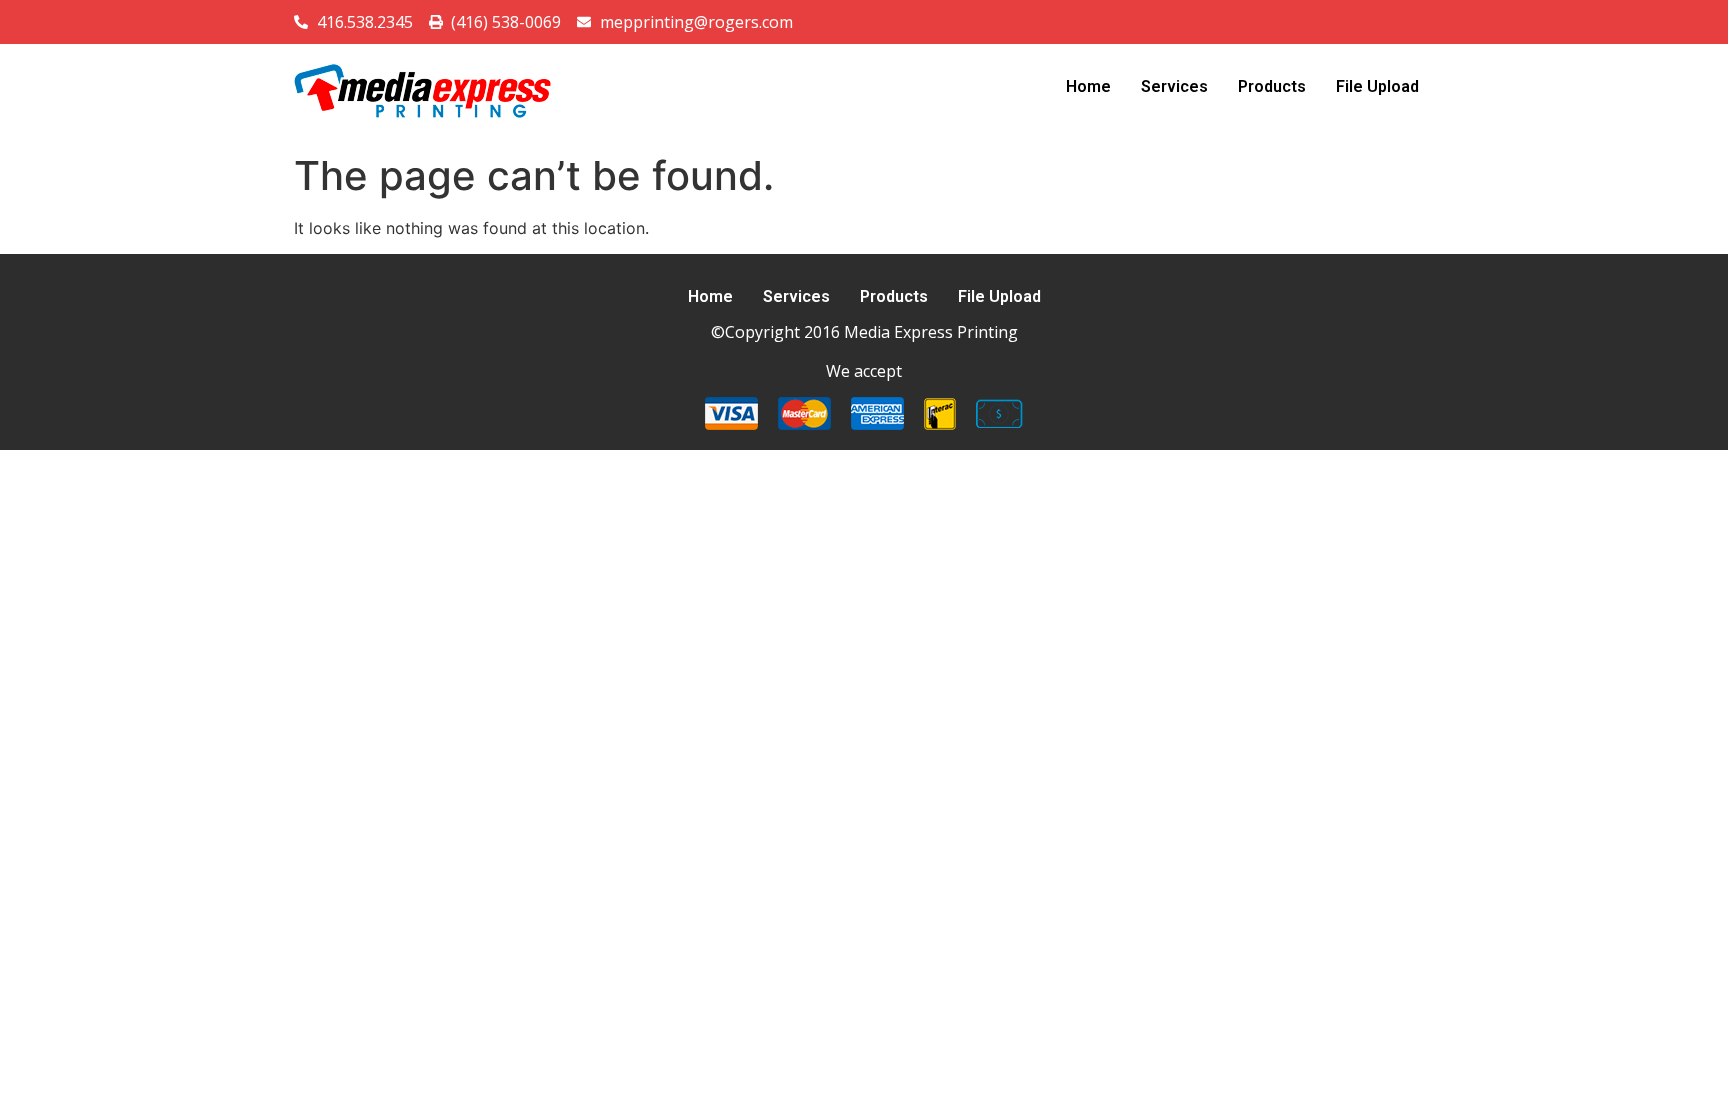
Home (1088, 86)
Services (1174, 86)
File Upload (1377, 86)
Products (1272, 86)
